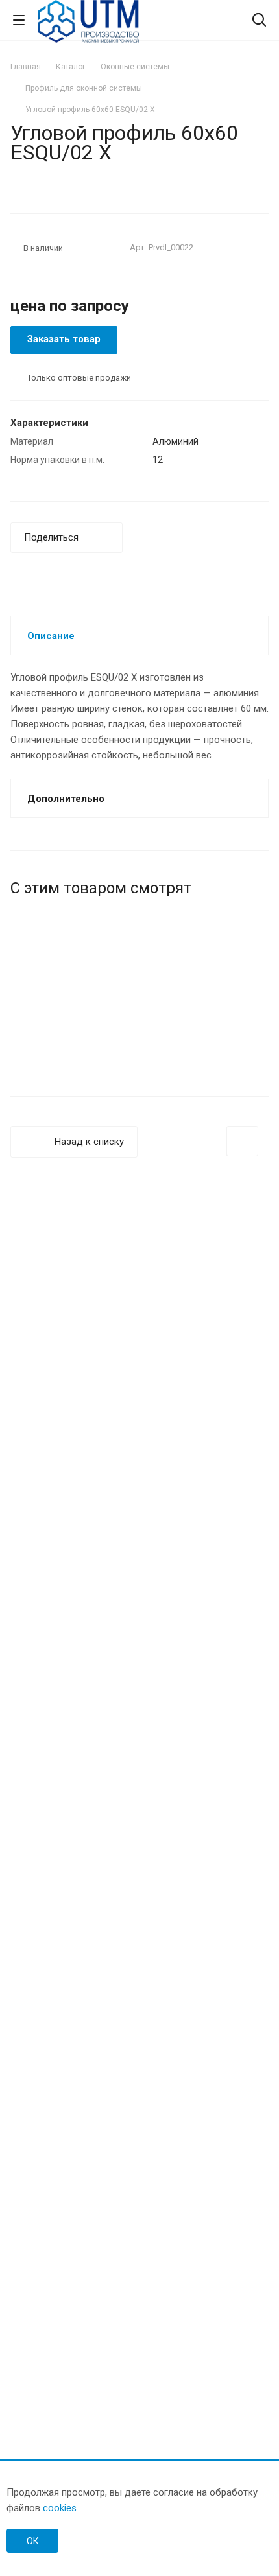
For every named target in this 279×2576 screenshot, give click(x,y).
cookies (60, 2508)
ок (33, 2541)
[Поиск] (259, 21)
